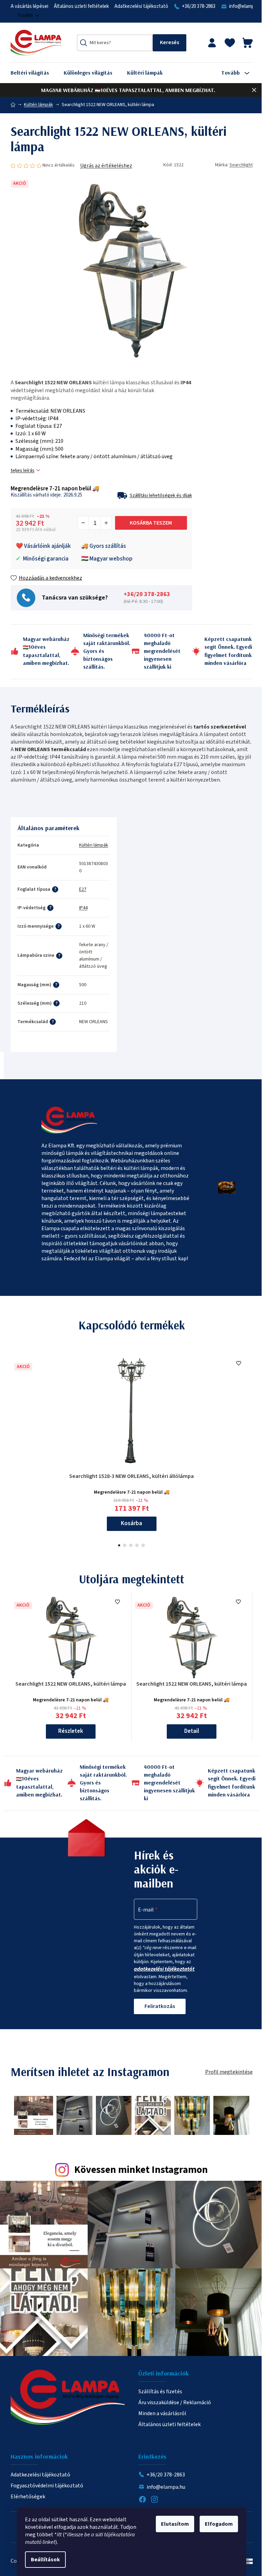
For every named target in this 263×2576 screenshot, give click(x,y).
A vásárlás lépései (29, 6)
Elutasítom (175, 2524)
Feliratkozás (160, 2006)
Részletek (71, 1731)
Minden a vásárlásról (162, 2413)
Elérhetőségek (28, 2497)
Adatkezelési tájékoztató (141, 6)
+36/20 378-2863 (199, 6)
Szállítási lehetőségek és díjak (161, 495)
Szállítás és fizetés (160, 2392)
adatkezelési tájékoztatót (164, 1969)
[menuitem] (35, 73)
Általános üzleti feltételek (81, 6)
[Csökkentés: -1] (83, 523)
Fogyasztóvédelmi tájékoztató (47, 2486)
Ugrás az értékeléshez (106, 166)
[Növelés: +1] (106, 523)
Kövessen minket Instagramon (141, 2170)
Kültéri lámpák (94, 845)
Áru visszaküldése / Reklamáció (175, 2403)
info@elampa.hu (166, 2487)
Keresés (170, 43)
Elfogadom (219, 2524)
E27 (83, 889)
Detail (192, 1731)
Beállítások (45, 2560)
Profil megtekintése (229, 2072)
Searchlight (241, 165)
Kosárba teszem (151, 523)
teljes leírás (23, 471)
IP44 (83, 908)
